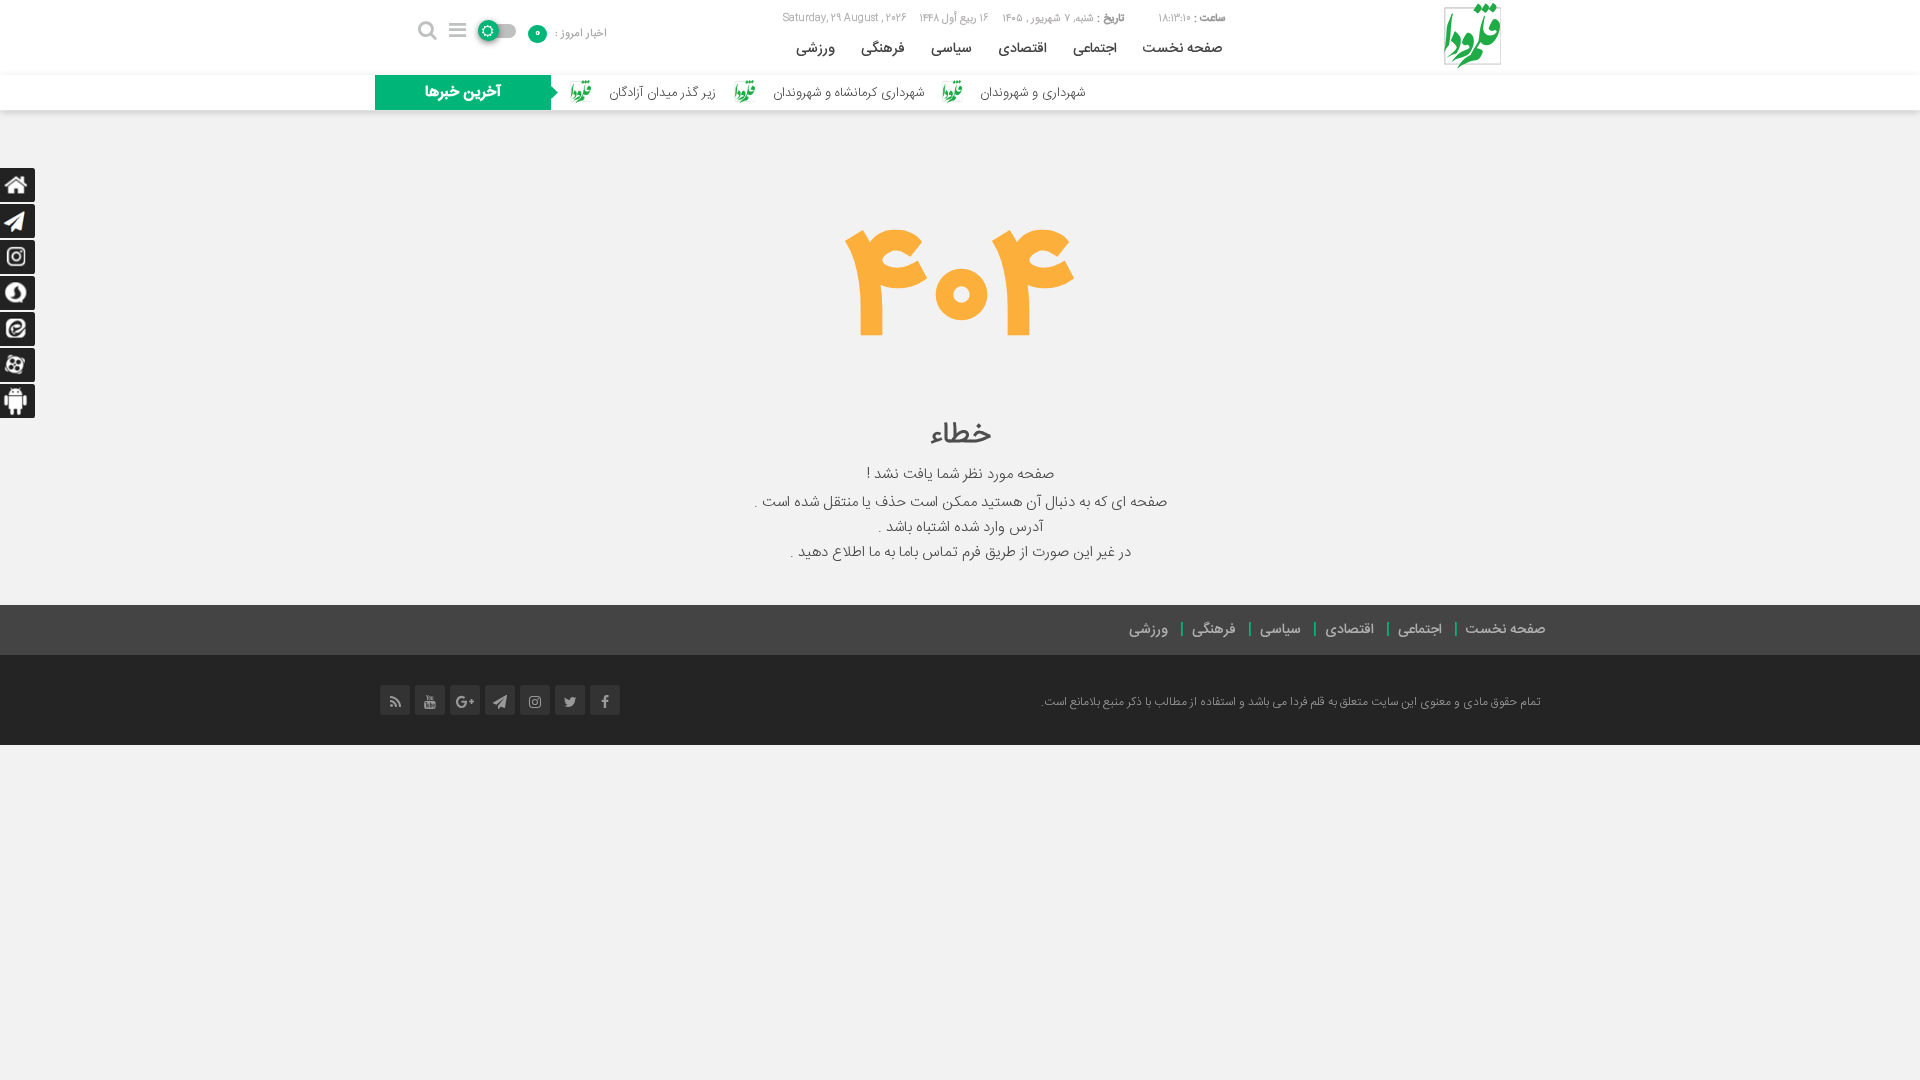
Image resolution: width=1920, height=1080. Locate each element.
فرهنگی (883, 49)
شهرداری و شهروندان (1061, 93)
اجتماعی (1095, 49)
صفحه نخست (1182, 49)
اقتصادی (1022, 49)
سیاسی (951, 49)
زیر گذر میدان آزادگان (690, 93)
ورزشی (815, 49)
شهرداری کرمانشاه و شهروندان (876, 93)
